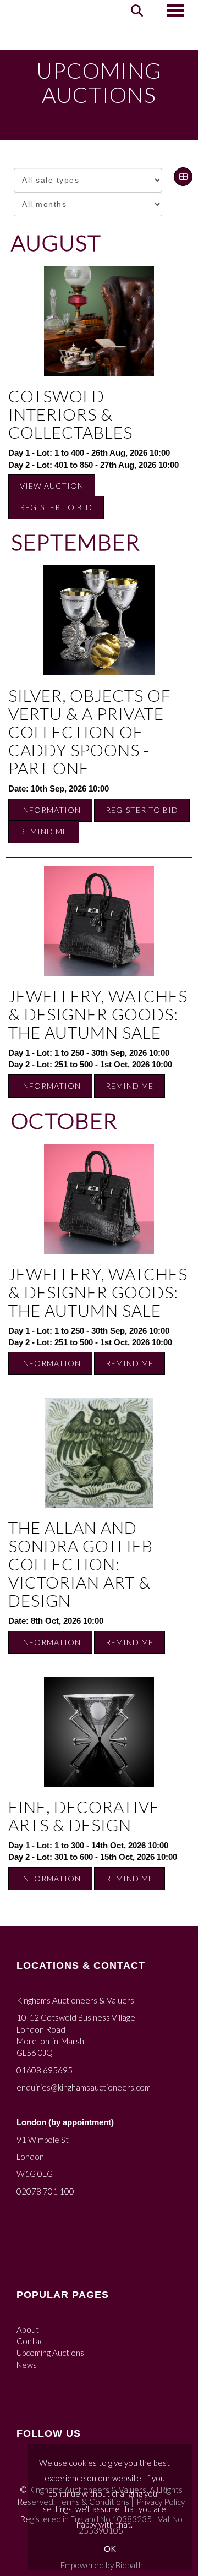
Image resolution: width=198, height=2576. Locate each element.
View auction (52, 486)
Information (50, 810)
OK (110, 2549)
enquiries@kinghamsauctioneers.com (84, 2087)
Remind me (44, 831)
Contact (32, 2341)
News (27, 2365)
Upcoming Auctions (50, 2353)
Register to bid (56, 507)
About (28, 2329)
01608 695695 (45, 2070)
